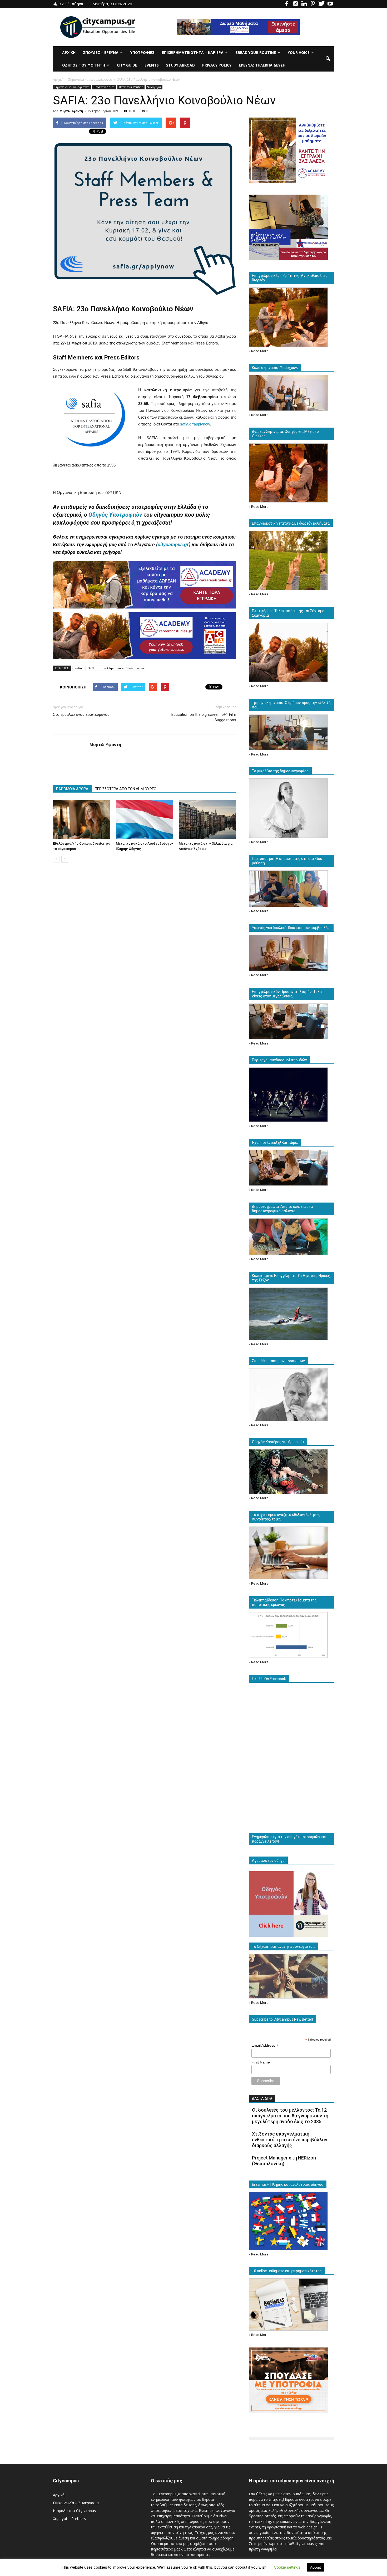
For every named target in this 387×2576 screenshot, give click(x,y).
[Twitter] (321, 4)
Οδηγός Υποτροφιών (115, 515)
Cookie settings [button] (287, 2567)
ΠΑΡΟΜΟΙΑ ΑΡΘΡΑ (72, 789)
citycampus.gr (173, 544)
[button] (328, 59)
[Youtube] (330, 4)
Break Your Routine (256, 52)
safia (78, 668)
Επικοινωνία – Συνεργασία (76, 2503)
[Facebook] (287, 4)
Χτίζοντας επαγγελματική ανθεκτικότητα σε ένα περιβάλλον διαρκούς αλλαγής (290, 2140)
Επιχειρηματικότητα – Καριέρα (193, 52)
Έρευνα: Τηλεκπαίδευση (262, 65)
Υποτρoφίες (142, 52)
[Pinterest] (313, 4)
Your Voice (299, 52)
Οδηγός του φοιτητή (84, 65)
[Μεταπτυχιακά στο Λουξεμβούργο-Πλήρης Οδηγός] (145, 819)
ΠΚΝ (91, 668)
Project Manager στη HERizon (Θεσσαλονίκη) (284, 2161)
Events (152, 65)
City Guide (127, 65)
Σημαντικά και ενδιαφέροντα (72, 87)
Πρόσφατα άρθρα (104, 87)
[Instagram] (295, 4)
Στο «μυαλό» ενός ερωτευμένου (81, 714)
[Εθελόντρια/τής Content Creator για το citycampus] (82, 819)
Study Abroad (180, 65)
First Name (261, 2062)
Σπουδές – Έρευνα (101, 52)
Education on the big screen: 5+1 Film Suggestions (204, 717)
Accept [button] (316, 2567)
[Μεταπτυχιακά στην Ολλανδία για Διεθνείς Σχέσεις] (207, 819)
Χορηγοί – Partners (69, 2519)
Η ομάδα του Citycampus (74, 2511)
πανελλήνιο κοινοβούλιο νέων (122, 668)
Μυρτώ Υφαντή (71, 111)
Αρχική (69, 52)
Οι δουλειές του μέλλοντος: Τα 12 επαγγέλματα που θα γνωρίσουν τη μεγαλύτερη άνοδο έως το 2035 (290, 2116)
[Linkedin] (304, 4)
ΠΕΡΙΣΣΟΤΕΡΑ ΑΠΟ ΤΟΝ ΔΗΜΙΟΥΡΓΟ (126, 789)
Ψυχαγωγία (154, 87)
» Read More (259, 351)
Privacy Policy (217, 65)
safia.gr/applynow (195, 424)
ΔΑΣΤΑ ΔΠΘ (262, 2098)
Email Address (265, 2045)
